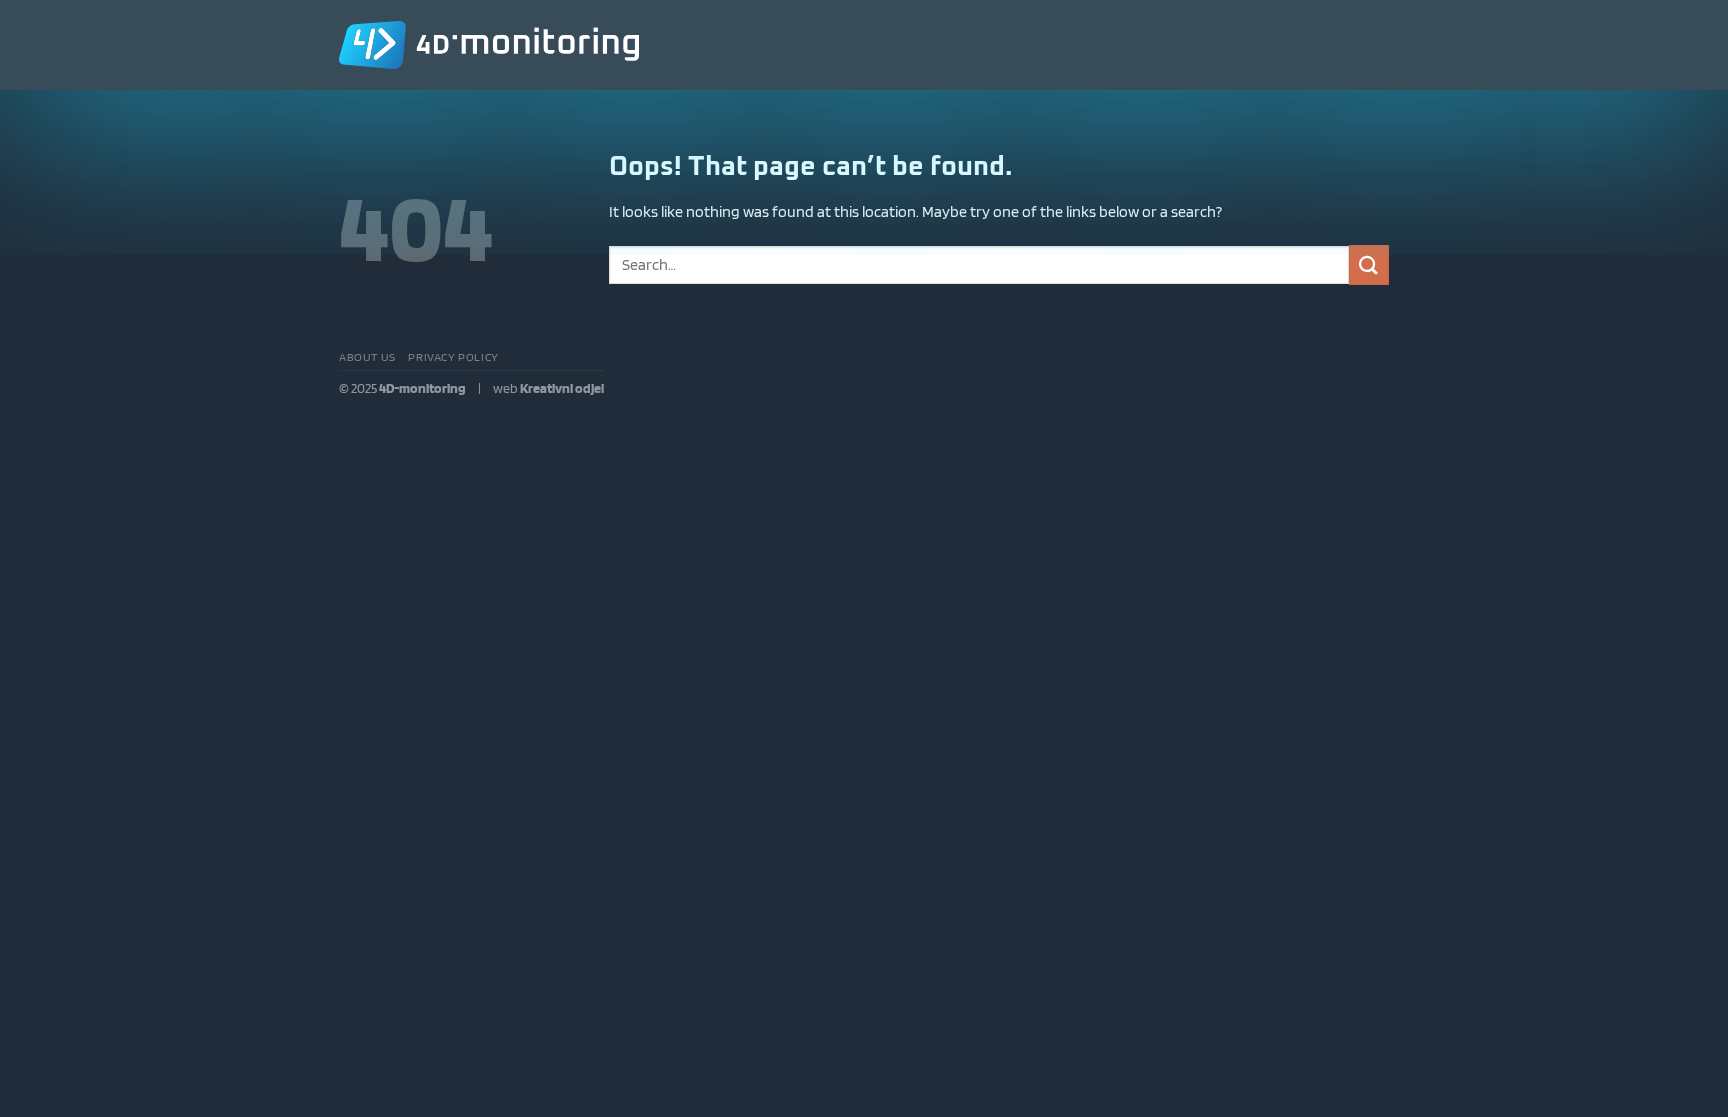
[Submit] (1369, 264)
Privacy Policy (453, 356)
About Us (367, 356)
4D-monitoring (422, 387)
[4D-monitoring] (489, 45)
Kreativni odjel (562, 387)
